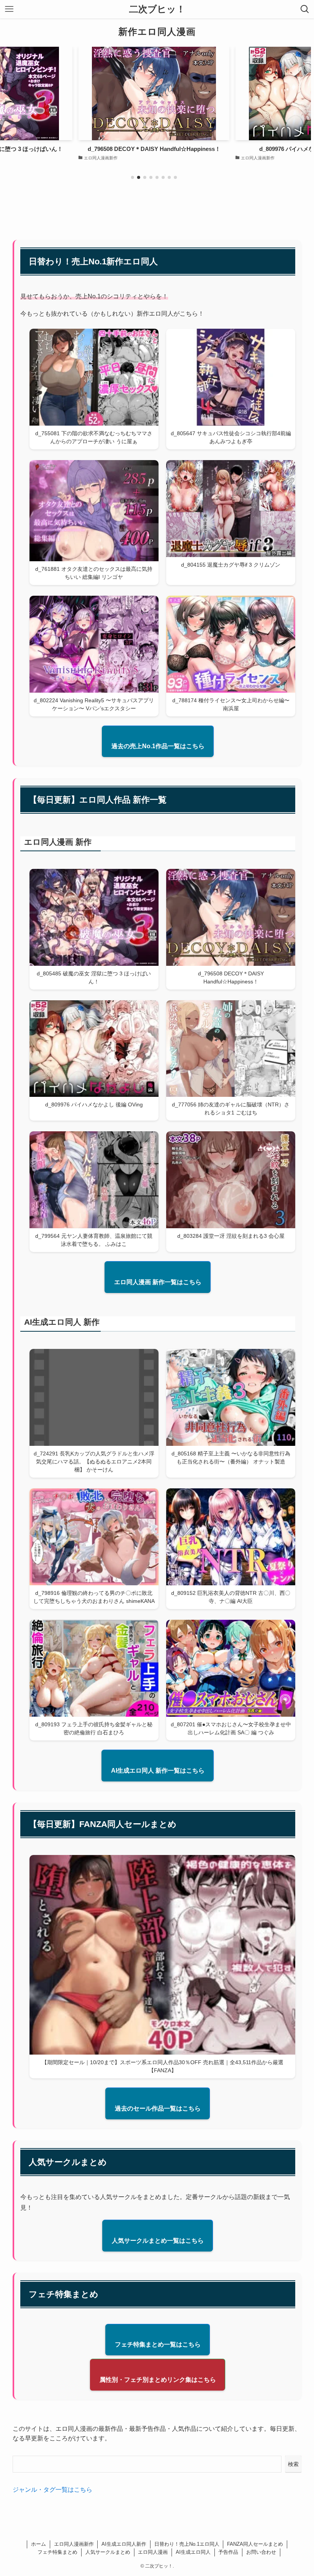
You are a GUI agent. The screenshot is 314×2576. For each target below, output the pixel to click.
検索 (293, 2464)
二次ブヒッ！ (157, 9)
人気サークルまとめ (108, 2552)
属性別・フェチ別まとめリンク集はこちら (158, 2380)
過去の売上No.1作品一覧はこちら (158, 746)
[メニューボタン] (9, 9)
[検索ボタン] (305, 9)
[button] (132, 177)
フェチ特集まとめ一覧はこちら (158, 2344)
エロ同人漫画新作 (74, 2544)
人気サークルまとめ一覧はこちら (158, 2241)
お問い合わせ (261, 2552)
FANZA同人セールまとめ (255, 2544)
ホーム (38, 2544)
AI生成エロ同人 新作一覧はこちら (158, 1771)
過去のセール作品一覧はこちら (158, 2108)
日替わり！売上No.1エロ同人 (187, 2544)
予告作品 (228, 2552)
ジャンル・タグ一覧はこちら (52, 2490)
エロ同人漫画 (153, 2552)
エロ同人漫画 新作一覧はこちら (158, 1282)
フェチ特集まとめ (57, 2552)
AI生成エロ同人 (193, 2552)
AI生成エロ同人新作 (124, 2544)
